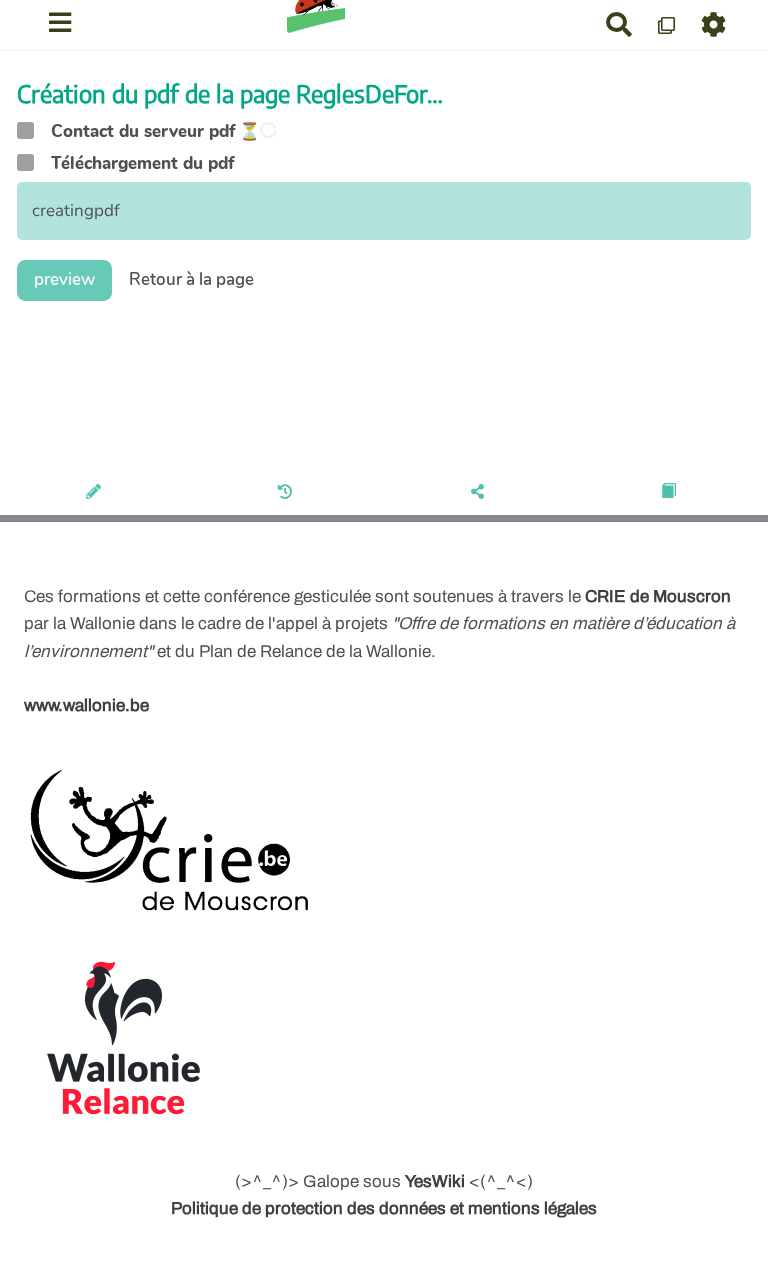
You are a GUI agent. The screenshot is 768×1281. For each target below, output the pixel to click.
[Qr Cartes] (667, 24)
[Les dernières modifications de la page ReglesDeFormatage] (288, 493)
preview (64, 279)
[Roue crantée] (714, 24)
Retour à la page (191, 279)
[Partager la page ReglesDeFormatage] (480, 493)
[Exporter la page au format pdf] (671, 493)
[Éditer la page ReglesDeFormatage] (96, 493)
